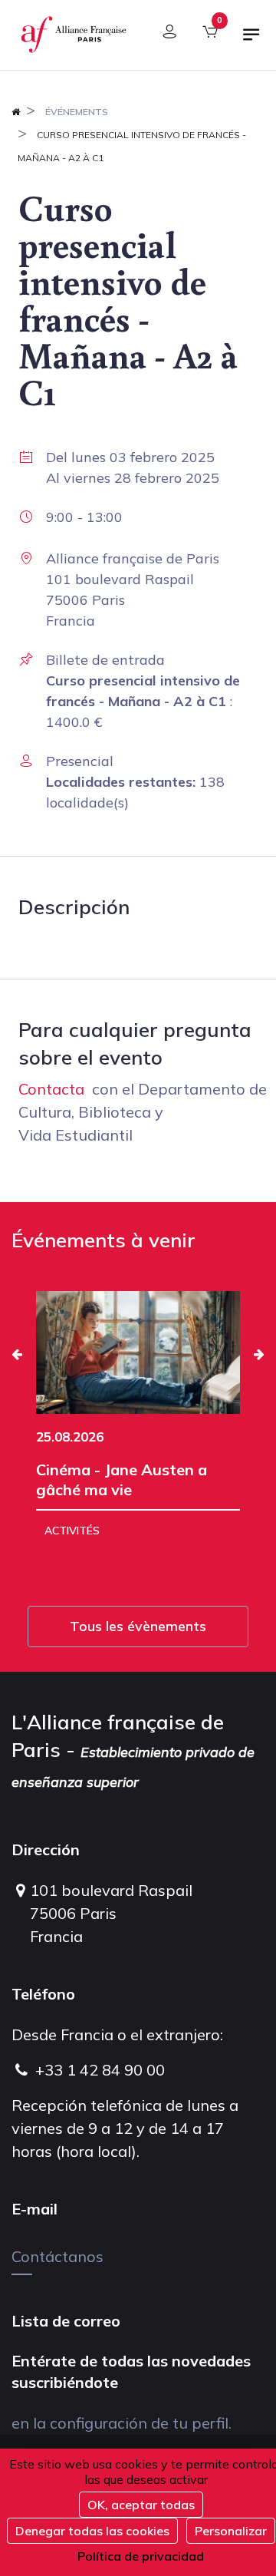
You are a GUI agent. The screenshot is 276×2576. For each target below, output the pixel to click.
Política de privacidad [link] (141, 2556)
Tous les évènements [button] (138, 1626)
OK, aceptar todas (141, 2505)
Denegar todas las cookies (92, 2531)
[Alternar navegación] (251, 41)
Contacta (51, 1089)
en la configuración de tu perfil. (122, 2423)
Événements (77, 112)
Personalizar (231, 2531)
